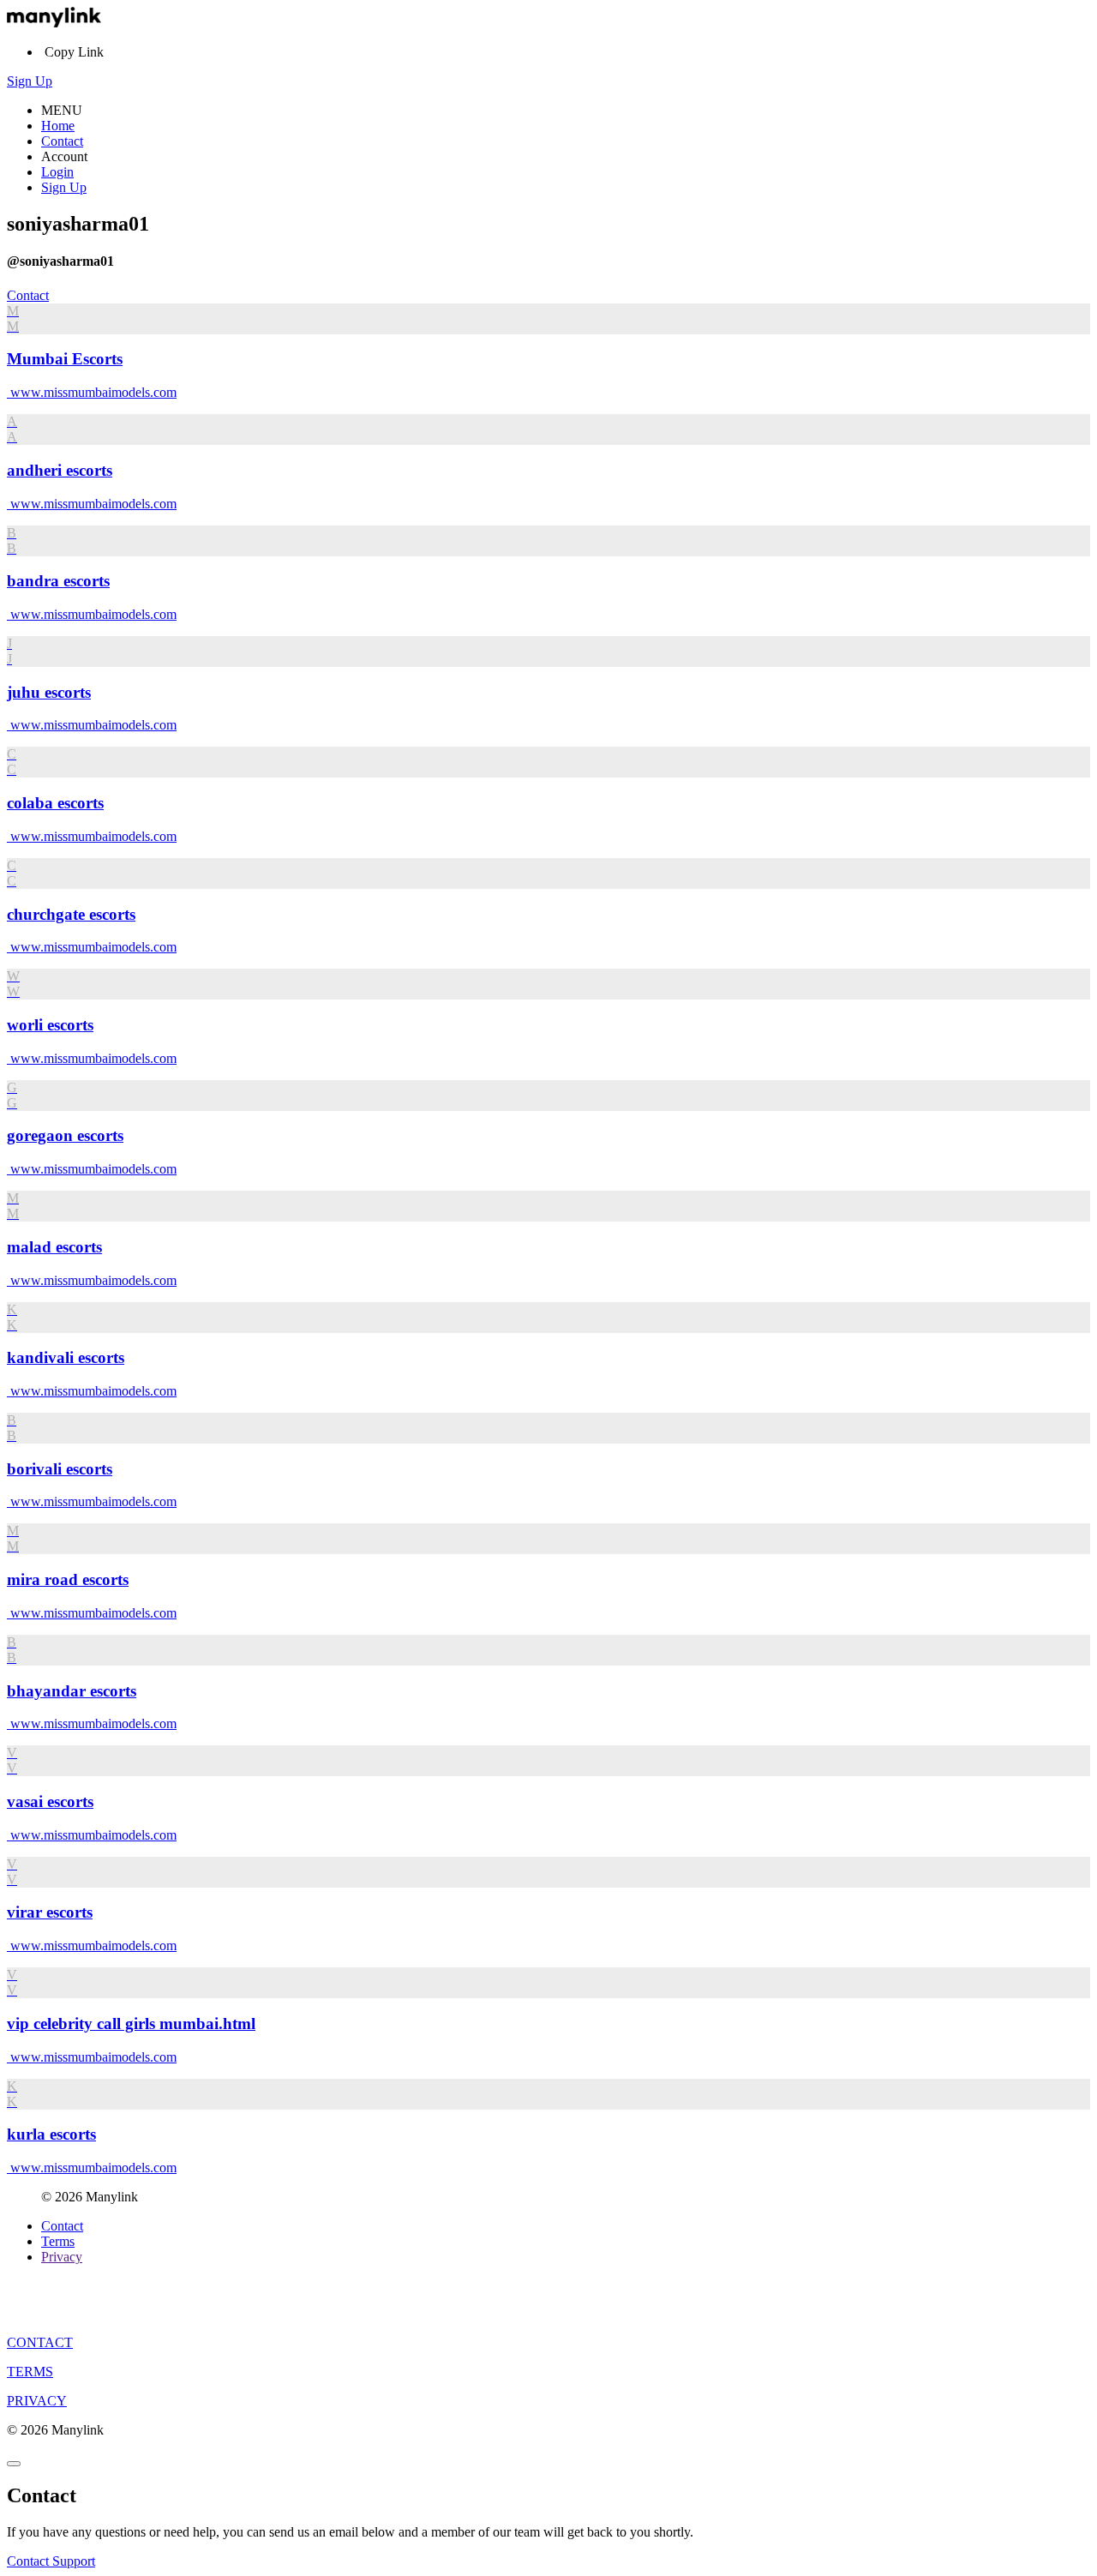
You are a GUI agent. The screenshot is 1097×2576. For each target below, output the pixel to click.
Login (57, 172)
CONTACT (40, 2342)
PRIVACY (37, 2401)
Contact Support (51, 2561)
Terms (58, 2241)
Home (58, 126)
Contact (62, 141)
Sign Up (30, 81)
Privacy (62, 2257)
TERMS (30, 2372)
